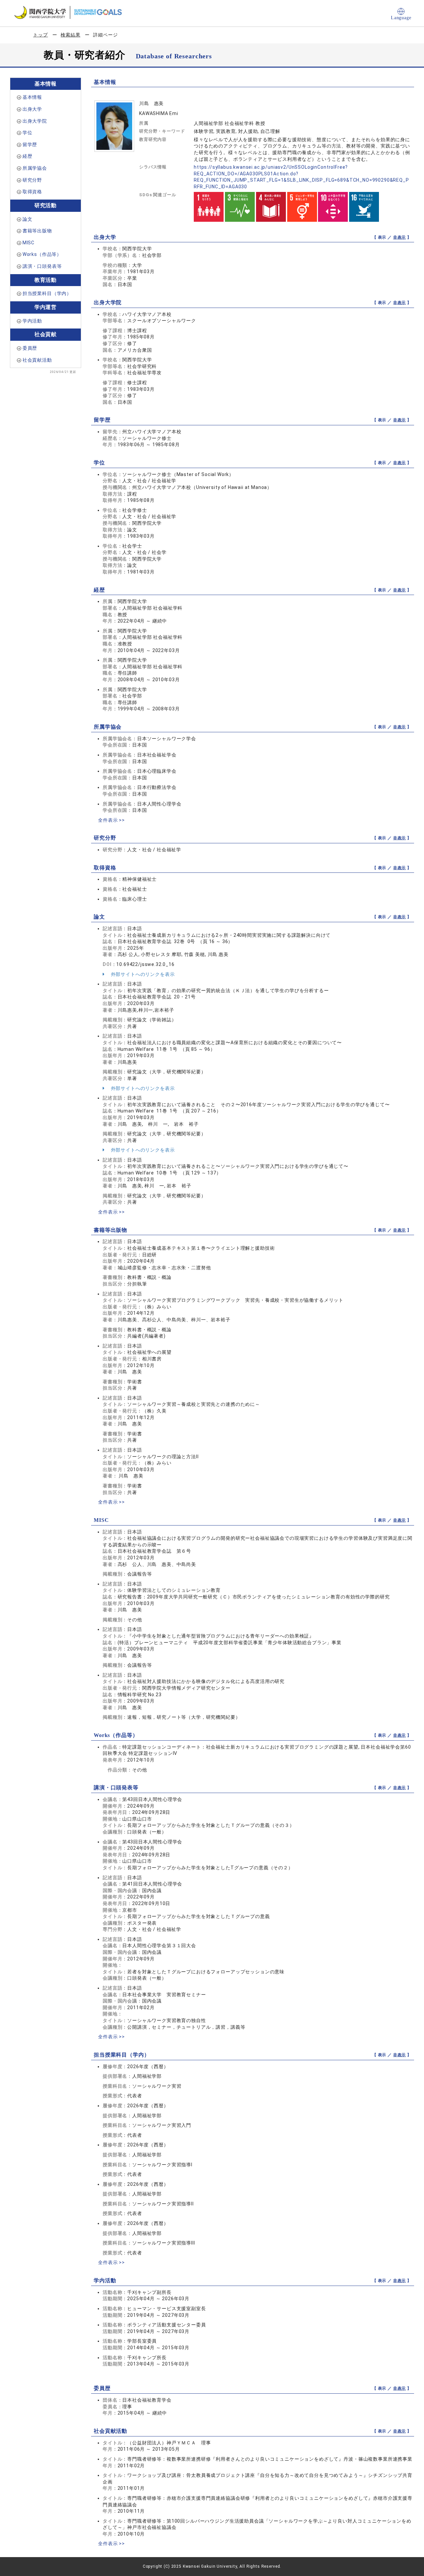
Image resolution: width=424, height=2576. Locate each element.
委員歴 (30, 348)
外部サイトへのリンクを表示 (142, 974)
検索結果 (70, 35)
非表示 (400, 237)
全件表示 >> (111, 820)
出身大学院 (35, 121)
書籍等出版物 (37, 231)
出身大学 (32, 109)
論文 (27, 219)
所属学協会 (35, 168)
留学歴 (30, 145)
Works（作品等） (42, 254)
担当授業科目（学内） (47, 293)
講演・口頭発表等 (42, 266)
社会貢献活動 (37, 360)
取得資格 (32, 192)
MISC (28, 243)
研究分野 (32, 180)
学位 (27, 133)
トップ (41, 35)
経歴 (27, 156)
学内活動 (32, 321)
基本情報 (32, 97)
